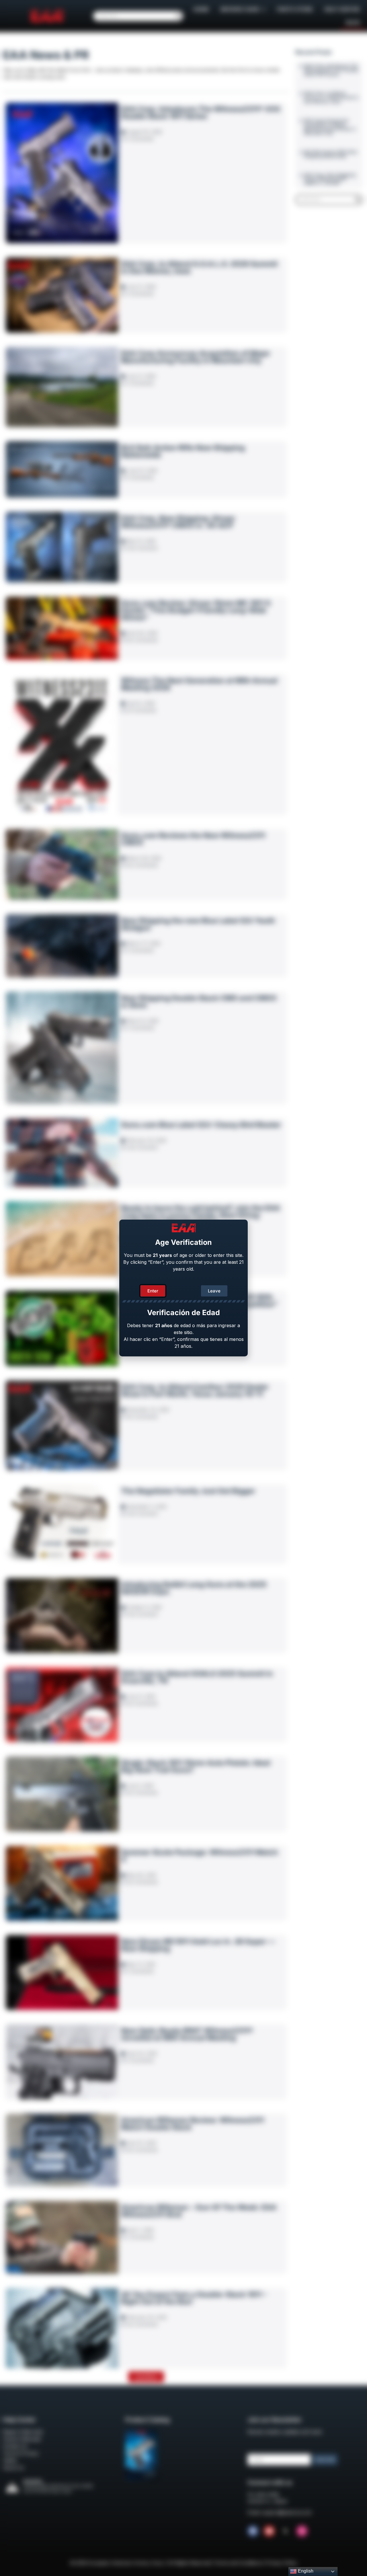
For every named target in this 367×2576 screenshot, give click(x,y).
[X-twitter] (286, 2531)
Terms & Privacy (21, 2453)
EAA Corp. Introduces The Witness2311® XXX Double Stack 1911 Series (201, 113)
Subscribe (325, 2459)
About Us (13, 2468)
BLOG (353, 23)
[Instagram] (302, 2531)
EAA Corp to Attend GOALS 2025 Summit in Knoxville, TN (197, 1677)
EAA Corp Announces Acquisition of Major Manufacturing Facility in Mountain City (196, 357)
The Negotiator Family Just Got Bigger (188, 1491)
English (305, 2571)
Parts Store (295, 9)
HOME (201, 9)
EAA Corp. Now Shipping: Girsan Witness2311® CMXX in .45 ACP (178, 522)
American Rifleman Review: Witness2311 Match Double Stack (193, 2124)
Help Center (342, 9)
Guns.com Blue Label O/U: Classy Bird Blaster (201, 1125)
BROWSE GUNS (240, 9)
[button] (146, 2377)
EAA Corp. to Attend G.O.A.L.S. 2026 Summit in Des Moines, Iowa (199, 267)
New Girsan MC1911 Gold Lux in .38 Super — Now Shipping (198, 1945)
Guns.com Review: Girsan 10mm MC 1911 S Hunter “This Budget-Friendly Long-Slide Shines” (196, 610)
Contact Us (15, 2446)
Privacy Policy (282, 2563)
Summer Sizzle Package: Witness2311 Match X (200, 1856)
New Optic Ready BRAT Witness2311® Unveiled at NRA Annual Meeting (187, 2034)
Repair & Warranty (23, 2432)
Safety (10, 2460)
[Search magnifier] (178, 16)
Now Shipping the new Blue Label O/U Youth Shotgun (198, 924)
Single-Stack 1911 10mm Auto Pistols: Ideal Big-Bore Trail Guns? (196, 1766)
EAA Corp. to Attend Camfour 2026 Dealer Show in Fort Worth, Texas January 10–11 (195, 1390)
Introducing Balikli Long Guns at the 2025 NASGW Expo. (194, 1588)
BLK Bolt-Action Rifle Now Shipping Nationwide (183, 451)
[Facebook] (253, 2531)
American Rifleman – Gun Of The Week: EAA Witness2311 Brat (199, 2211)
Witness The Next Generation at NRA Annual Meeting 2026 (199, 684)
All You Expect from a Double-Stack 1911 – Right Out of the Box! (194, 2298)
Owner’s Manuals (22, 2439)
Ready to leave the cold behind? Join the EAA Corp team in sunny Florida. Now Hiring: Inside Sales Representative (201, 1215)
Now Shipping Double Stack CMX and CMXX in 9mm (199, 1002)
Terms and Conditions (238, 2563)
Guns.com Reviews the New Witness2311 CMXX (193, 839)
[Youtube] (269, 2531)
